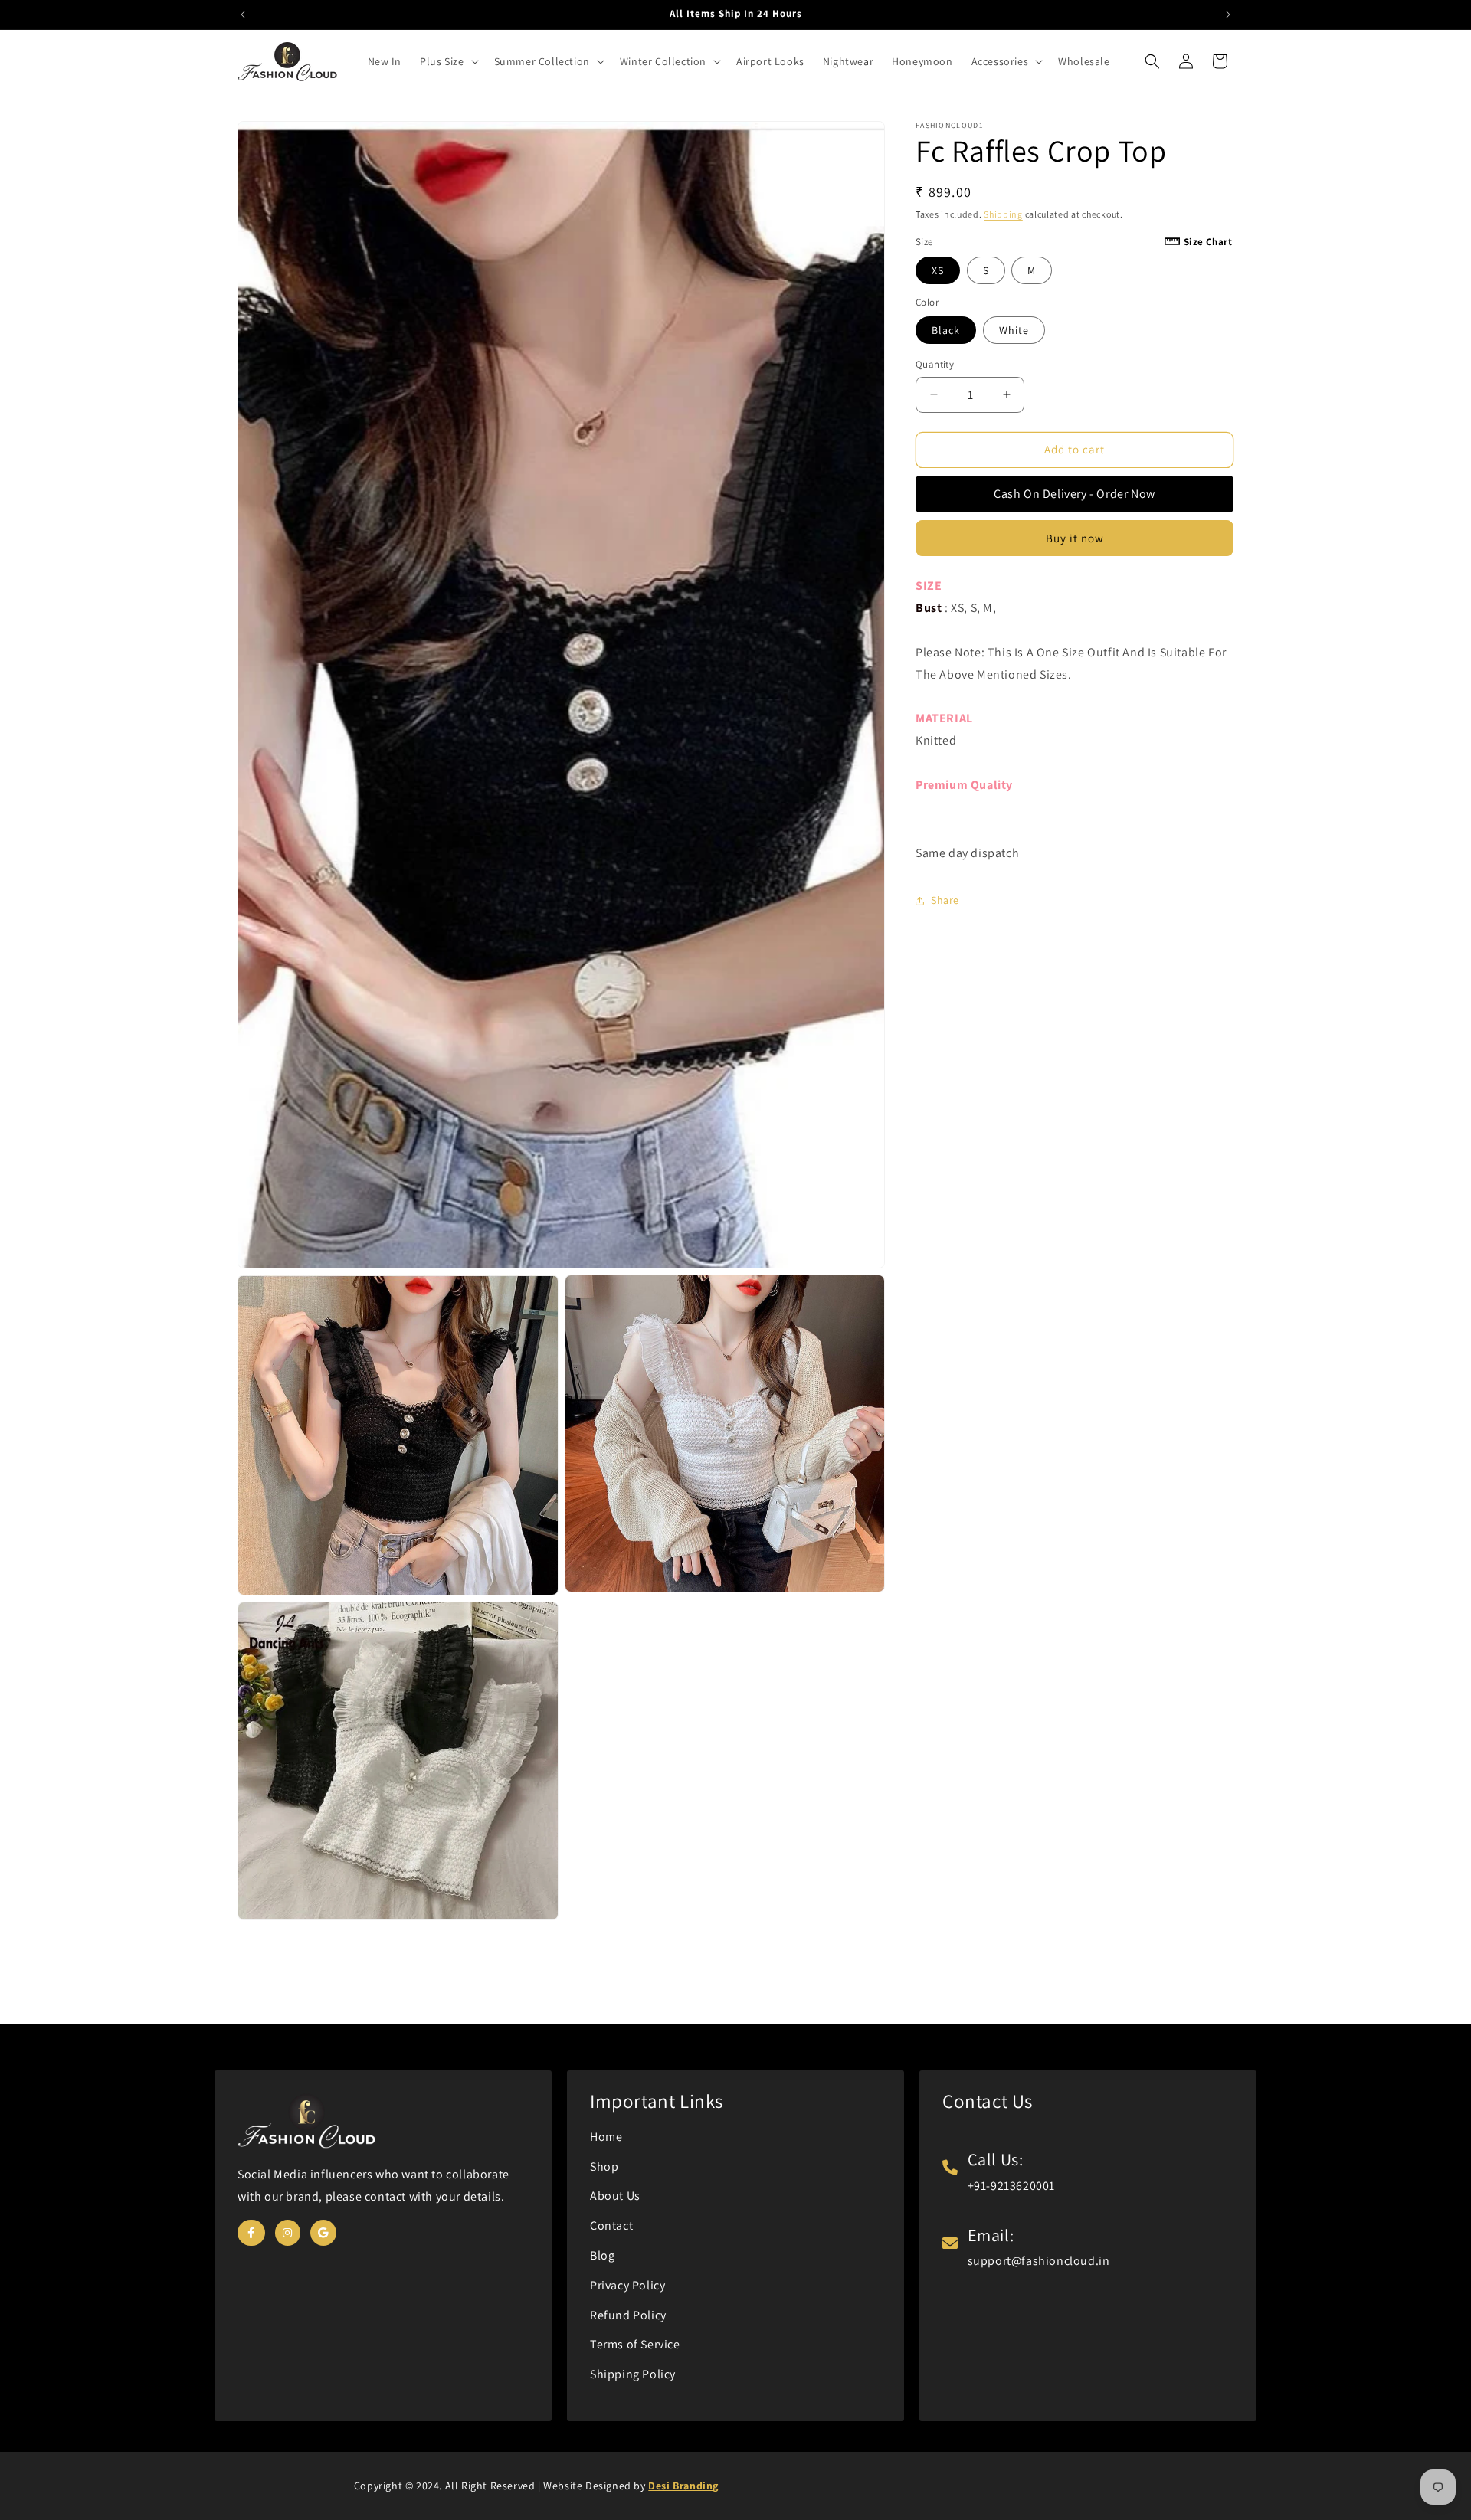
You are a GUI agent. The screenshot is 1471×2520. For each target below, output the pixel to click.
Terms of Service (635, 2344)
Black (946, 330)
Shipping (1003, 214)
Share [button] (945, 900)
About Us (615, 2196)
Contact (611, 2225)
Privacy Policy (627, 2285)
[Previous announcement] (243, 15)
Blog (602, 2255)
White (1014, 330)
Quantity (935, 364)
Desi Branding (683, 2486)
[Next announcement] (1228, 15)
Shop (604, 2167)
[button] (447, 61)
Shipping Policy (633, 2374)
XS (938, 270)
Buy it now (1075, 538)
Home (606, 2137)
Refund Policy (628, 2315)
